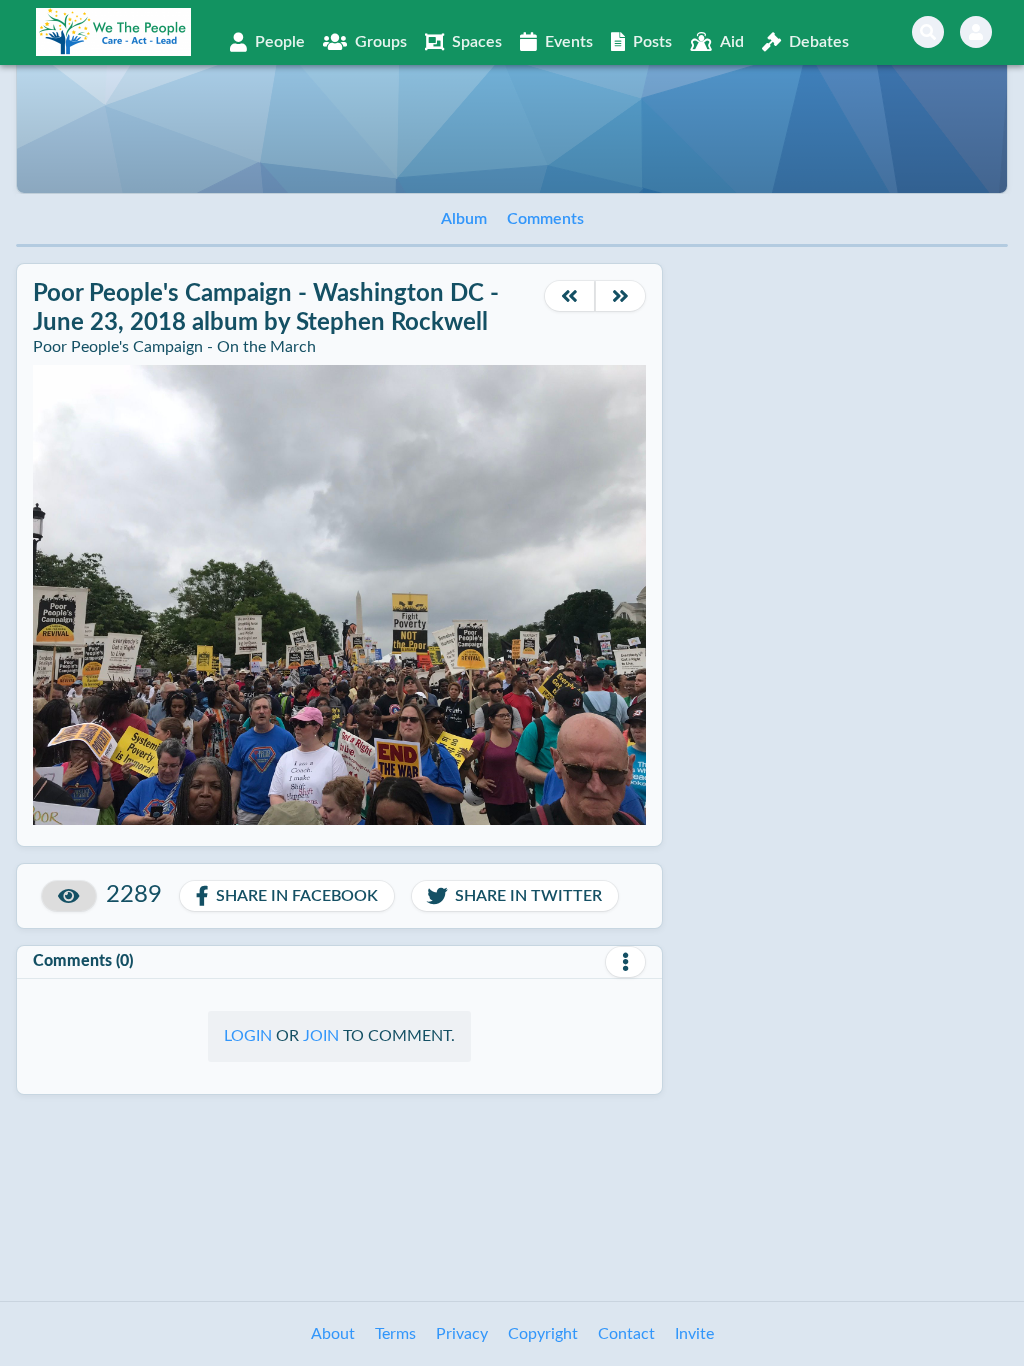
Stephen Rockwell (392, 323)
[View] (69, 896)
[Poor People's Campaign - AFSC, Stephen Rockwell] (569, 296)
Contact (626, 1334)
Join (321, 1036)
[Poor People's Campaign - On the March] (620, 296)
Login (248, 1036)
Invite (694, 1334)
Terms (395, 1334)
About (333, 1334)
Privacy (462, 1334)
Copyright (543, 1334)
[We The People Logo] (113, 32)
